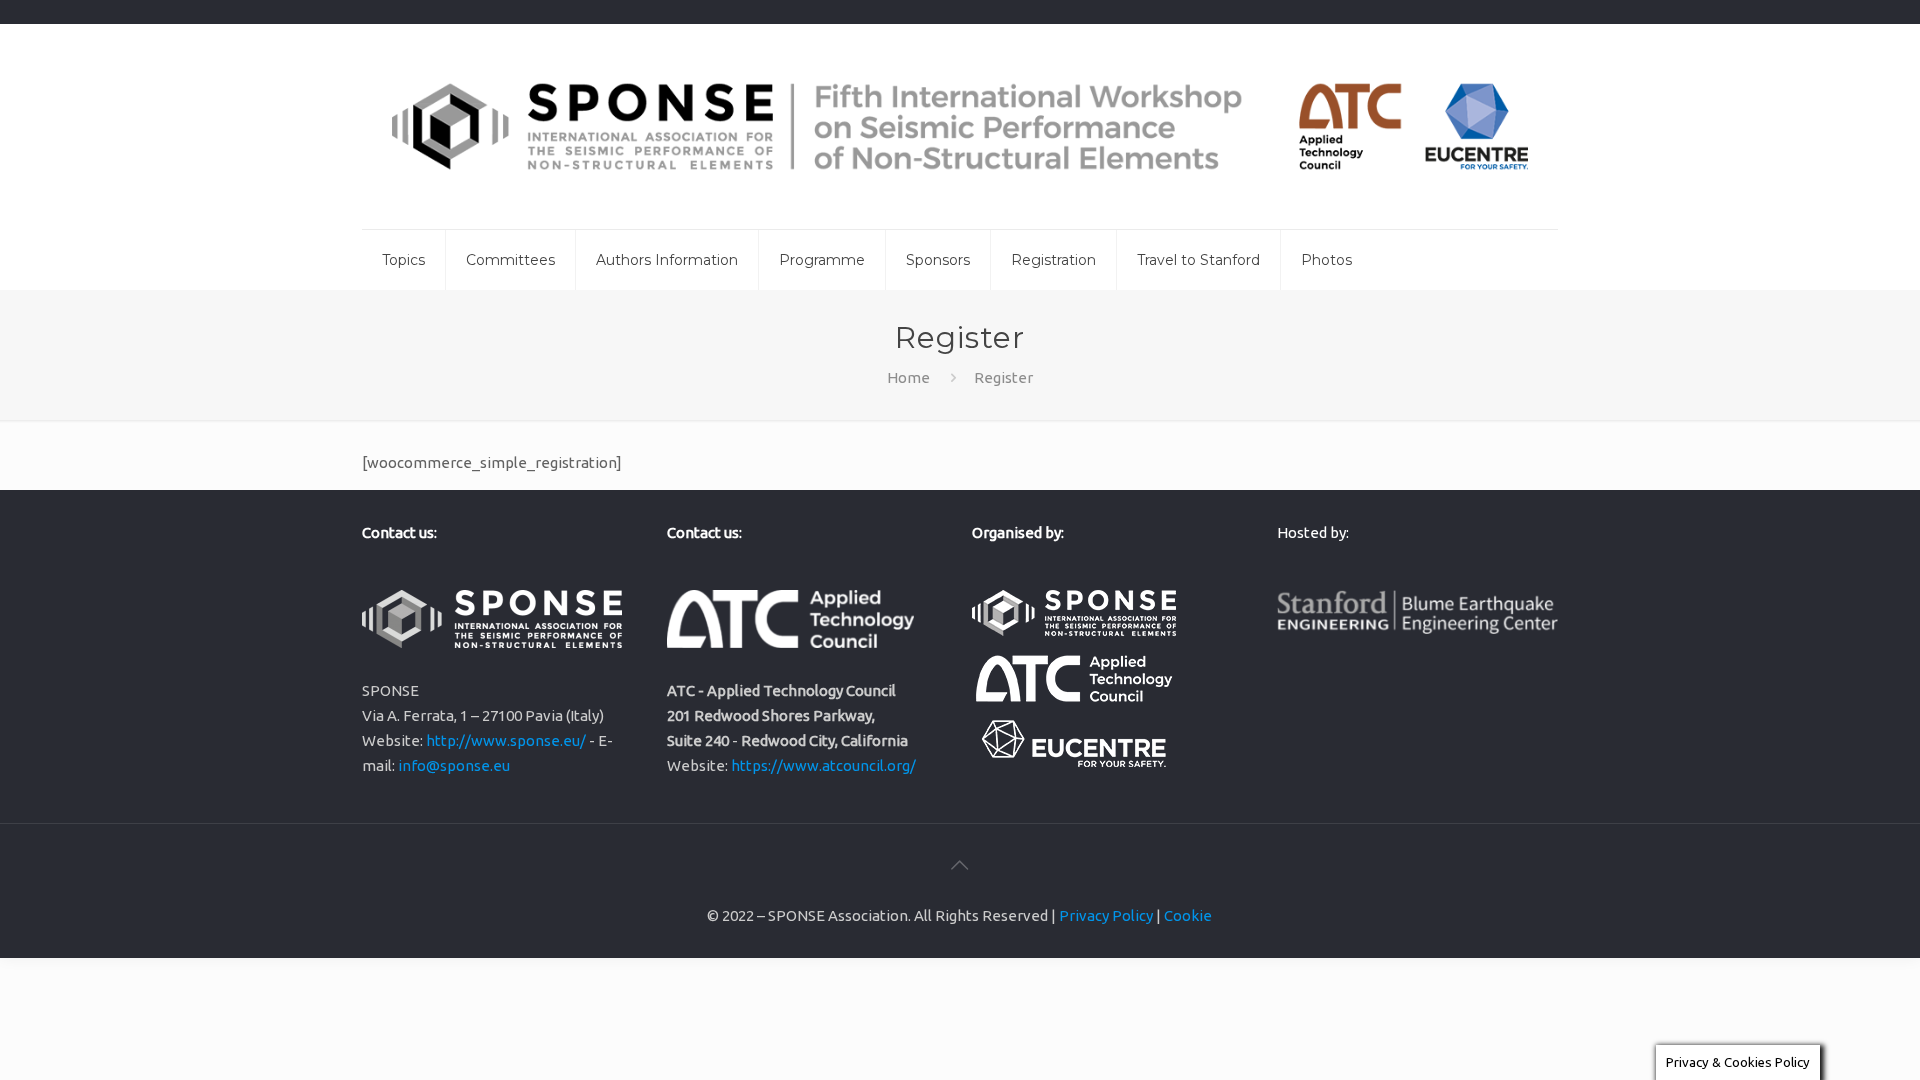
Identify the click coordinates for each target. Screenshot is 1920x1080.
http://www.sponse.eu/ (506, 740)
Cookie (1188, 915)
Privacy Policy (1106, 915)
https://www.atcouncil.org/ (823, 765)
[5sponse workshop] (960, 126)
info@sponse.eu (454, 765)
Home (908, 377)
